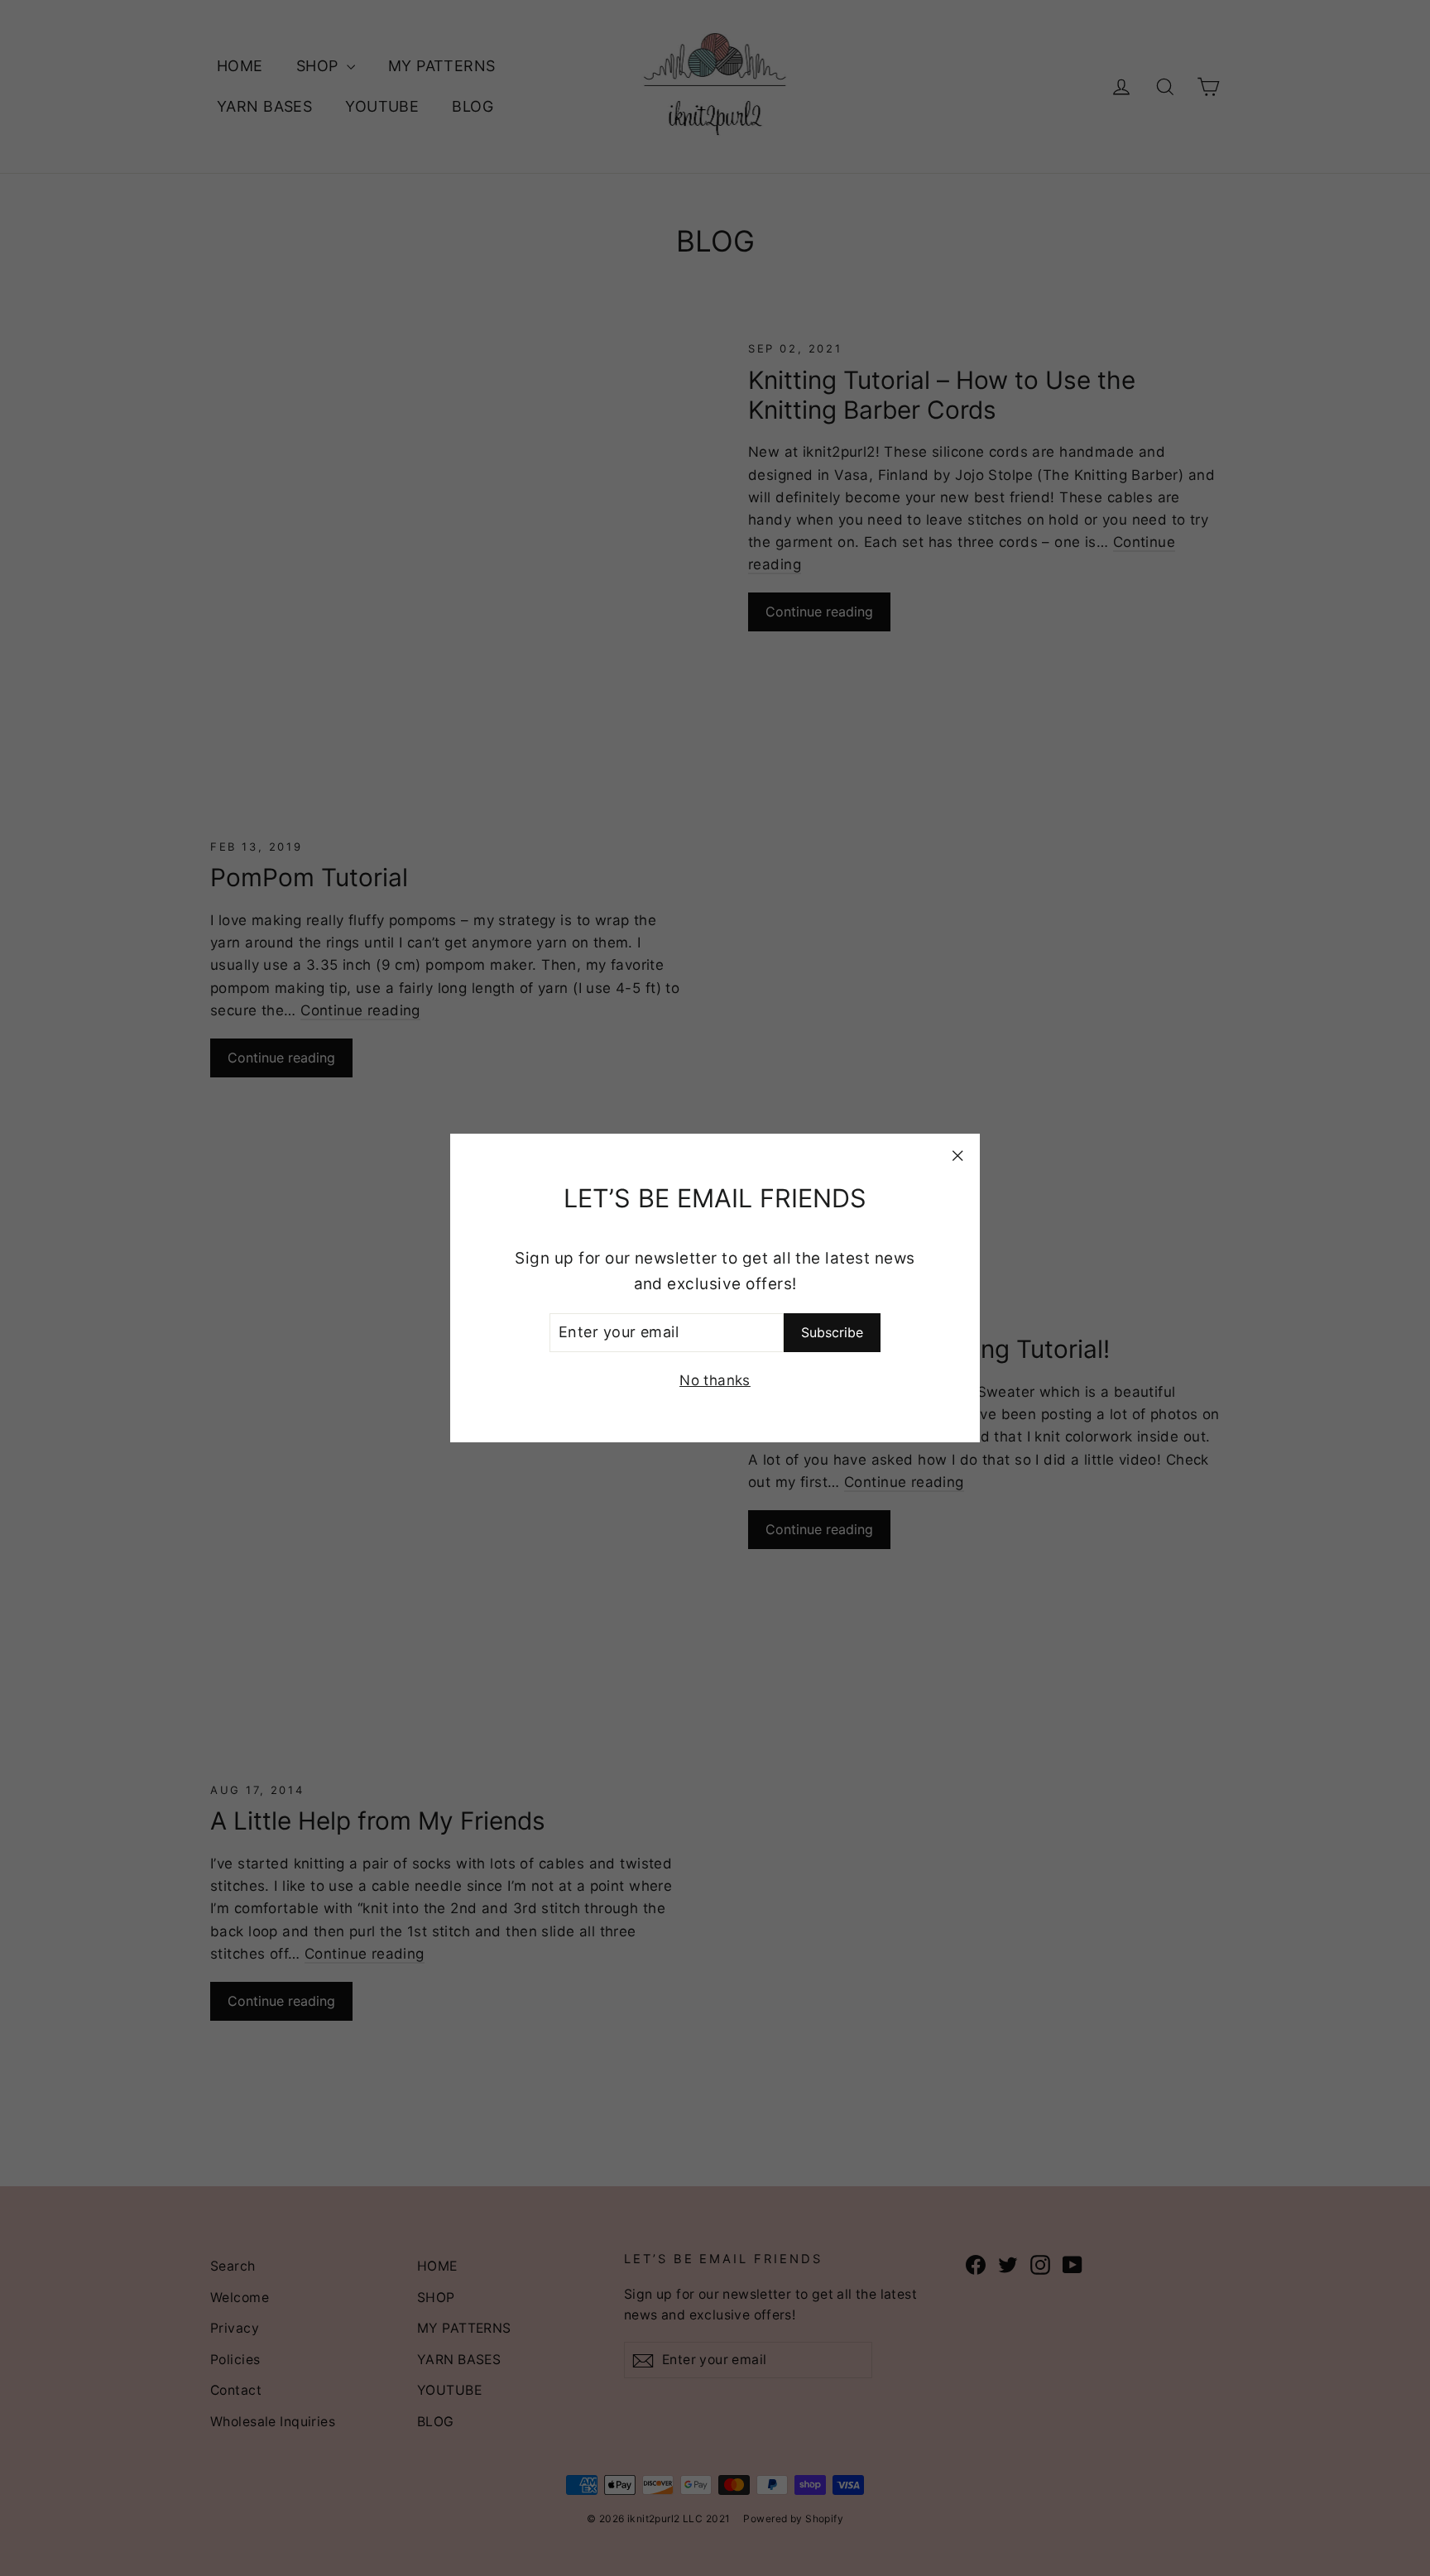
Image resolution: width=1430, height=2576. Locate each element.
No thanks (715, 1380)
